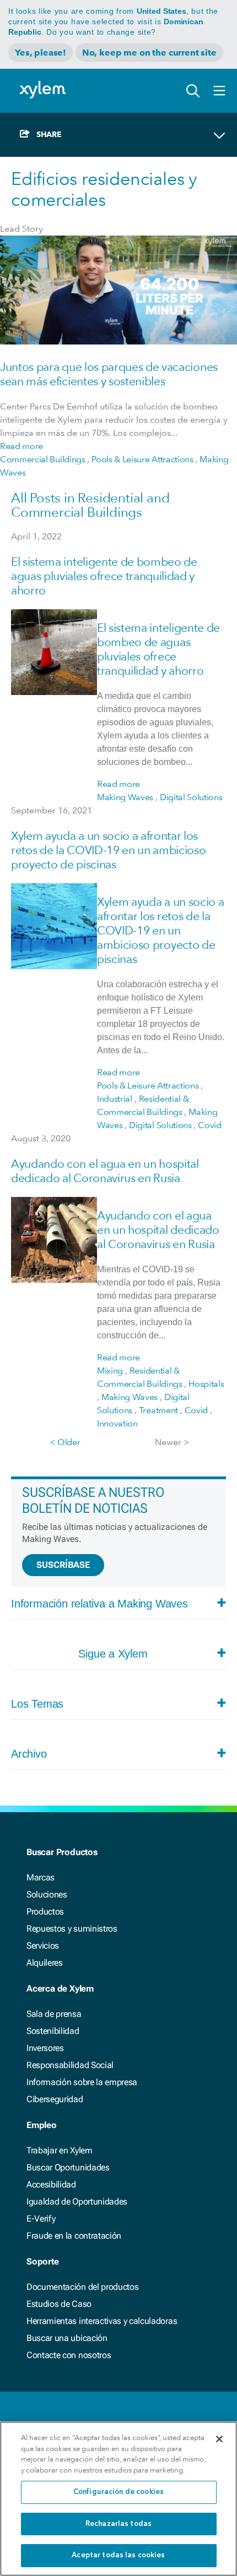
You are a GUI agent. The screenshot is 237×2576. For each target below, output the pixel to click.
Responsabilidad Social (70, 2065)
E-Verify (41, 2219)
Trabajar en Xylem (60, 2150)
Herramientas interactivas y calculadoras (102, 2321)
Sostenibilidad (53, 2031)
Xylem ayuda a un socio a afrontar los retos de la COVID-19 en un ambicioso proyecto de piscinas (108, 850)
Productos (45, 1912)
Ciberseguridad (55, 2099)
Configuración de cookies (118, 2492)
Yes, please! (41, 53)
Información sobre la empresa (82, 2082)
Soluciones (47, 1894)
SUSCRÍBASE (63, 1565)
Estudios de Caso (59, 2304)
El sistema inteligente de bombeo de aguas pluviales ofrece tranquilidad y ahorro (104, 576)
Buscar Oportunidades (68, 2167)
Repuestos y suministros (72, 1929)
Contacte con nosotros (69, 2355)
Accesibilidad (51, 2184)
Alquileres (45, 1963)
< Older (65, 1442)
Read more (21, 446)
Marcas (41, 1877)
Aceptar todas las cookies (118, 2555)
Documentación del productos (82, 2287)
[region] (118, 2499)
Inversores (45, 2048)
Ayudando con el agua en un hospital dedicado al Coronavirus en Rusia (105, 1171)
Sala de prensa (54, 2014)
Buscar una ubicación (67, 2338)
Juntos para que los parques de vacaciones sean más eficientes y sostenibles (109, 374)
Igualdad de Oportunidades (77, 2202)
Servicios (43, 1946)
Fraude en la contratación (74, 2236)
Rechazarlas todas (118, 2524)
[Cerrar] (219, 2439)
